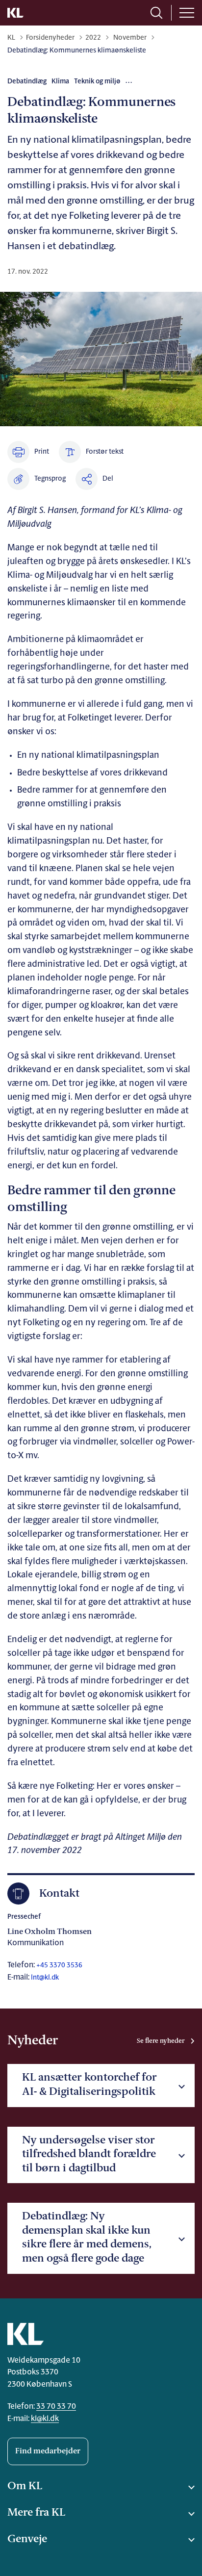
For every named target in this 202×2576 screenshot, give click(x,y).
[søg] (156, 13)
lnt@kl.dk (45, 1978)
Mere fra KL (36, 2513)
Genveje (27, 2539)
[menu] (187, 13)
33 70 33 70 (56, 2407)
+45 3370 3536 (59, 1966)
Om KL (25, 2486)
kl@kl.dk (45, 2419)
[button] (37, 479)
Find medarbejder (48, 2451)
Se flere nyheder (161, 2041)
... (129, 81)
